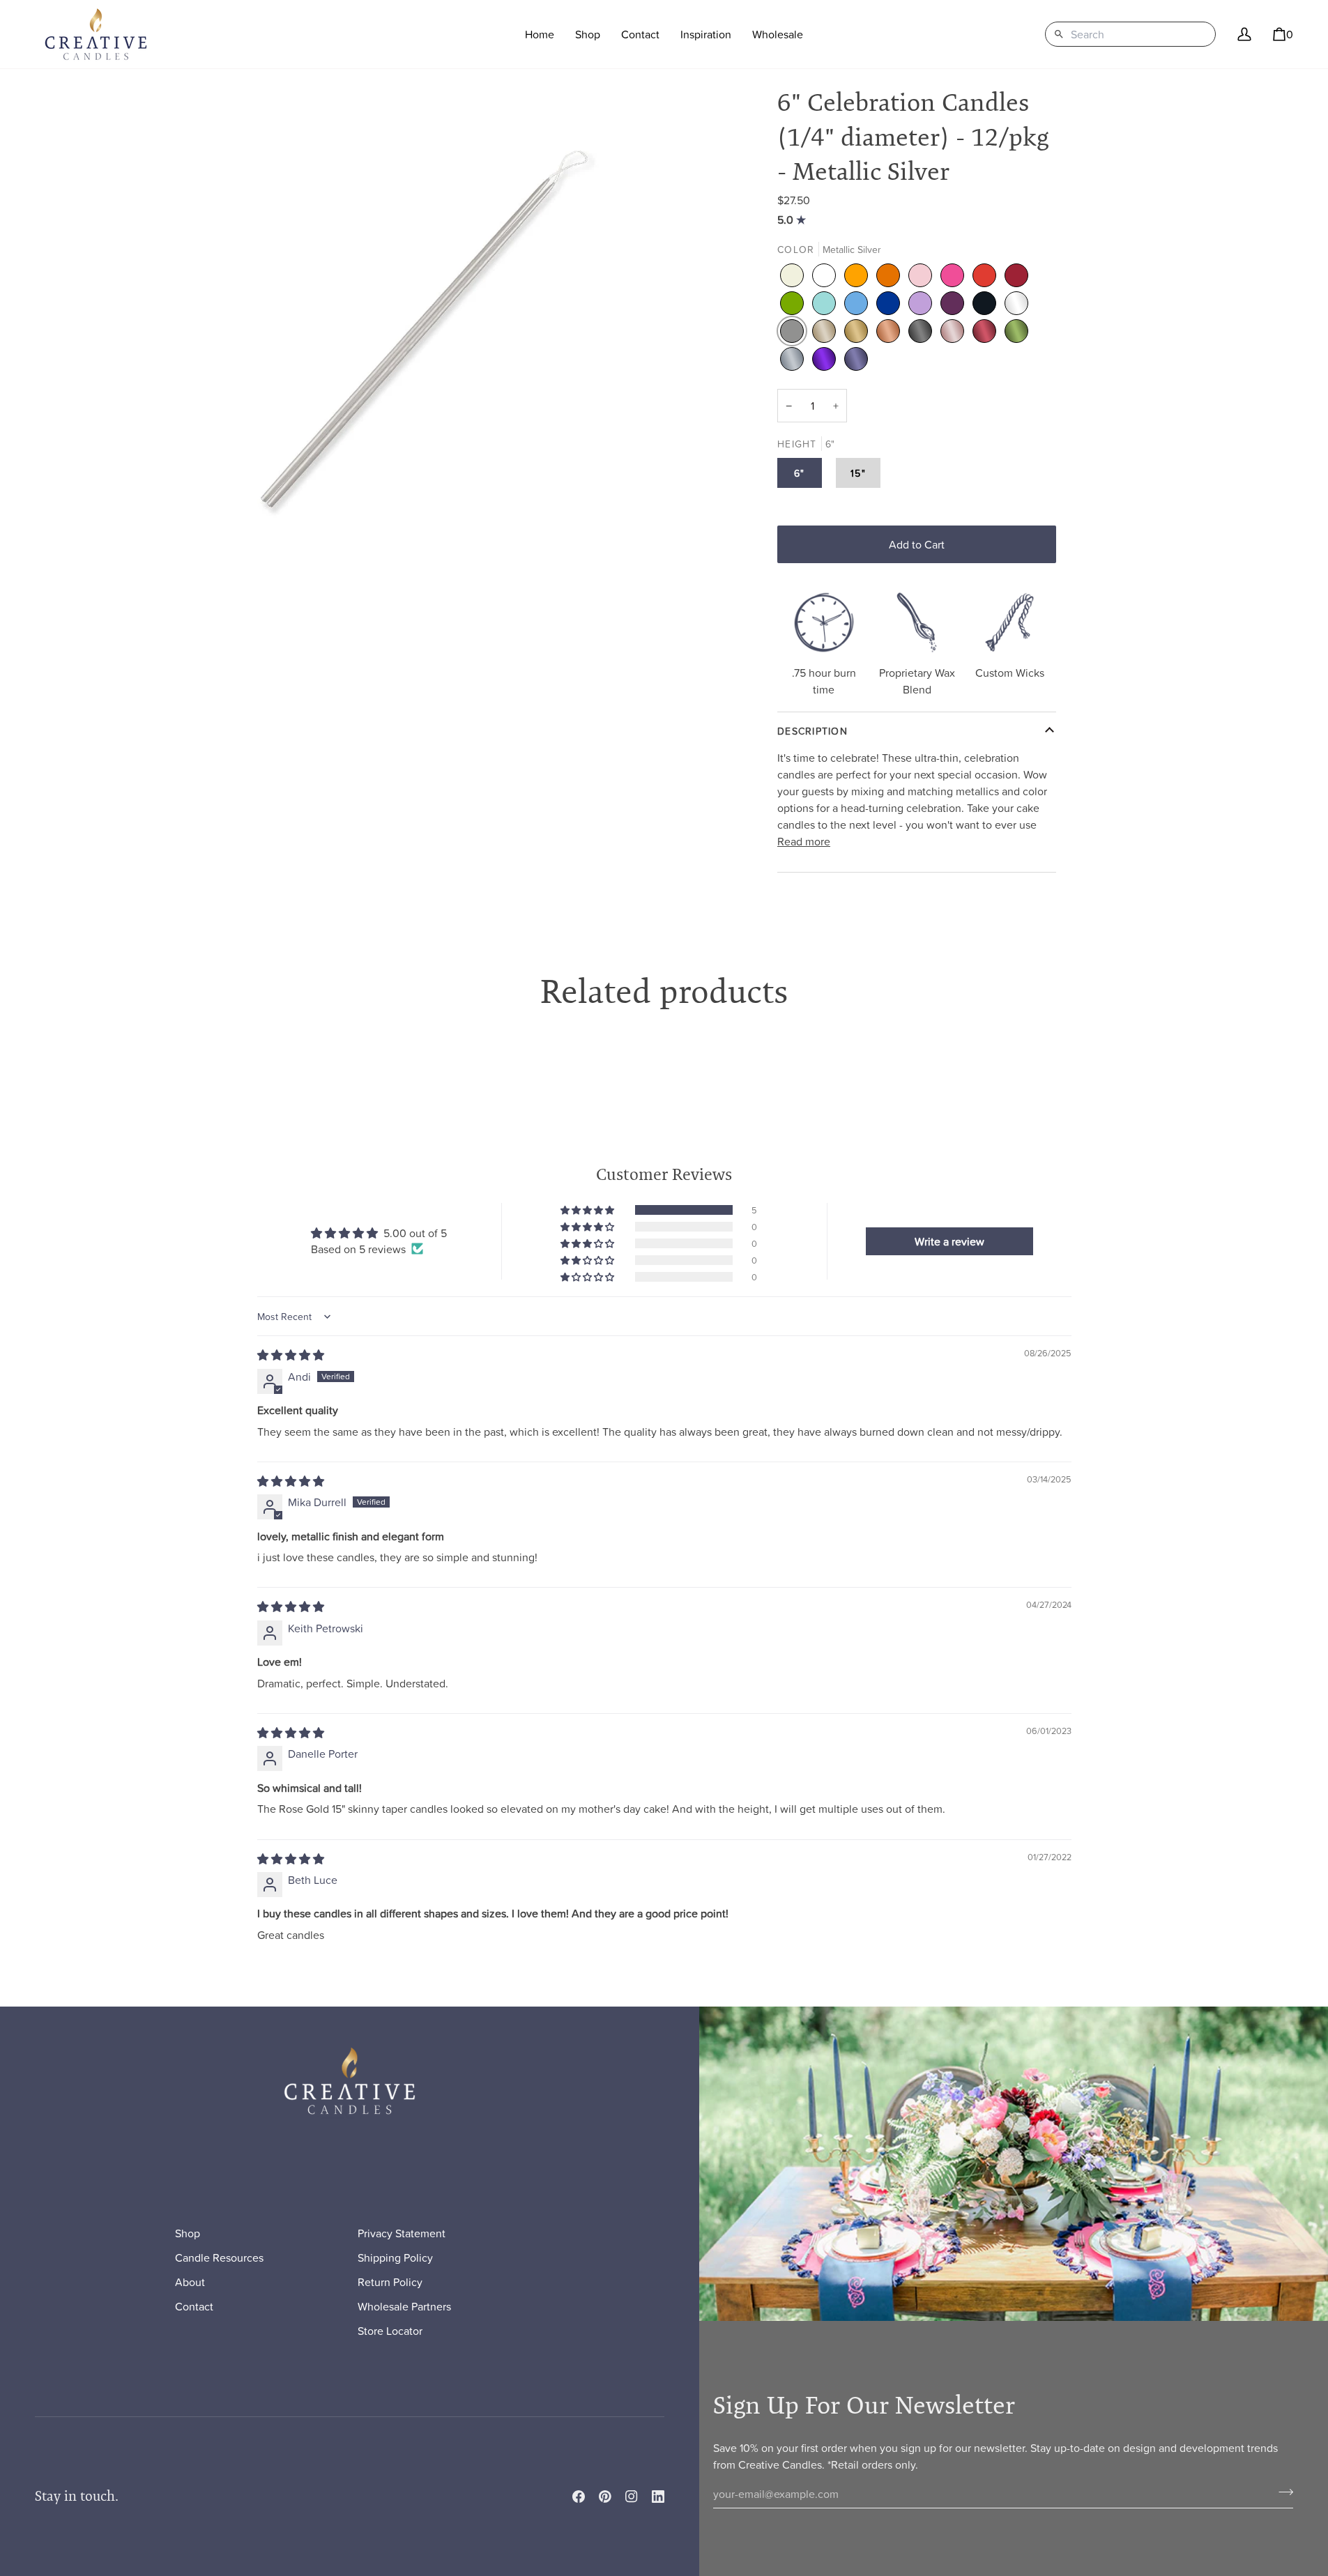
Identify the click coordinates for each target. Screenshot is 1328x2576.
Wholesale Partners (404, 2306)
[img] (793, 220)
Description (812, 731)
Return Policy (390, 2282)
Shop (188, 2233)
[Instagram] (632, 2497)
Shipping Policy (395, 2257)
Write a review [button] (949, 1241)
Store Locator (390, 2331)
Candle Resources (219, 2257)
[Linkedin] (658, 2497)
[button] (588, 34)
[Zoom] (429, 320)
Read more (804, 841)
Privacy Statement (402, 2233)
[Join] (1282, 2492)
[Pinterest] (605, 2497)
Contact (194, 2306)
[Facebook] (579, 2497)
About (190, 2282)
